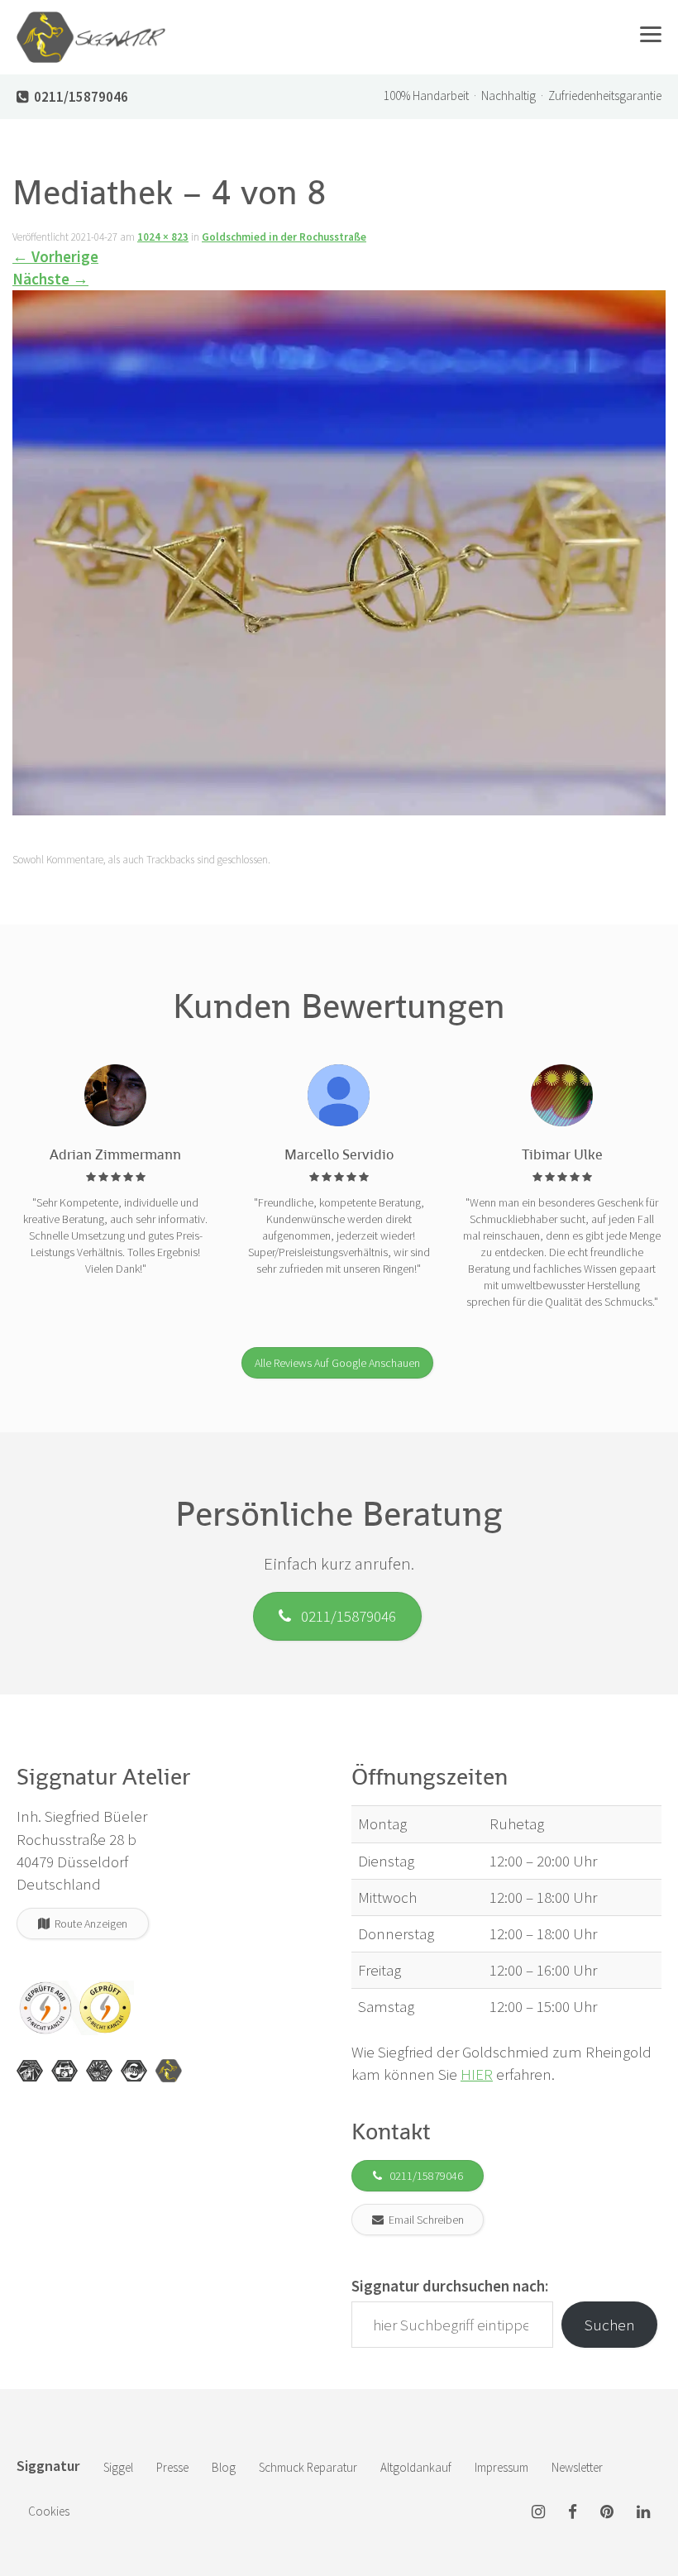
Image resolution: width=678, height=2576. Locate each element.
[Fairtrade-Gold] (134, 2071)
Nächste (50, 279)
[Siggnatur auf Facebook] (573, 2513)
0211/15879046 (344, 1616)
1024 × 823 (163, 237)
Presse (172, 2467)
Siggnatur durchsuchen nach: (450, 2286)
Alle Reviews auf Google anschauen (337, 1363)
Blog (224, 2467)
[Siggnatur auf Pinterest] (607, 2513)
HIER (477, 2074)
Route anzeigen (88, 1924)
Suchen (610, 2325)
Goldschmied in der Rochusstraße (284, 237)
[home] (91, 21)
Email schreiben (424, 2220)
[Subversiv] (99, 2071)
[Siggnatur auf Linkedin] (643, 2513)
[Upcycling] (30, 2071)
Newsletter (577, 2467)
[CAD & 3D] (64, 2071)
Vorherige (55, 256)
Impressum (501, 2467)
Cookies (49, 2511)
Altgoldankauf (416, 2467)
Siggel (118, 2467)
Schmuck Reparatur (308, 2467)
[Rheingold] (169, 2071)
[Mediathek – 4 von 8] (339, 557)
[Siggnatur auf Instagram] (538, 2513)
